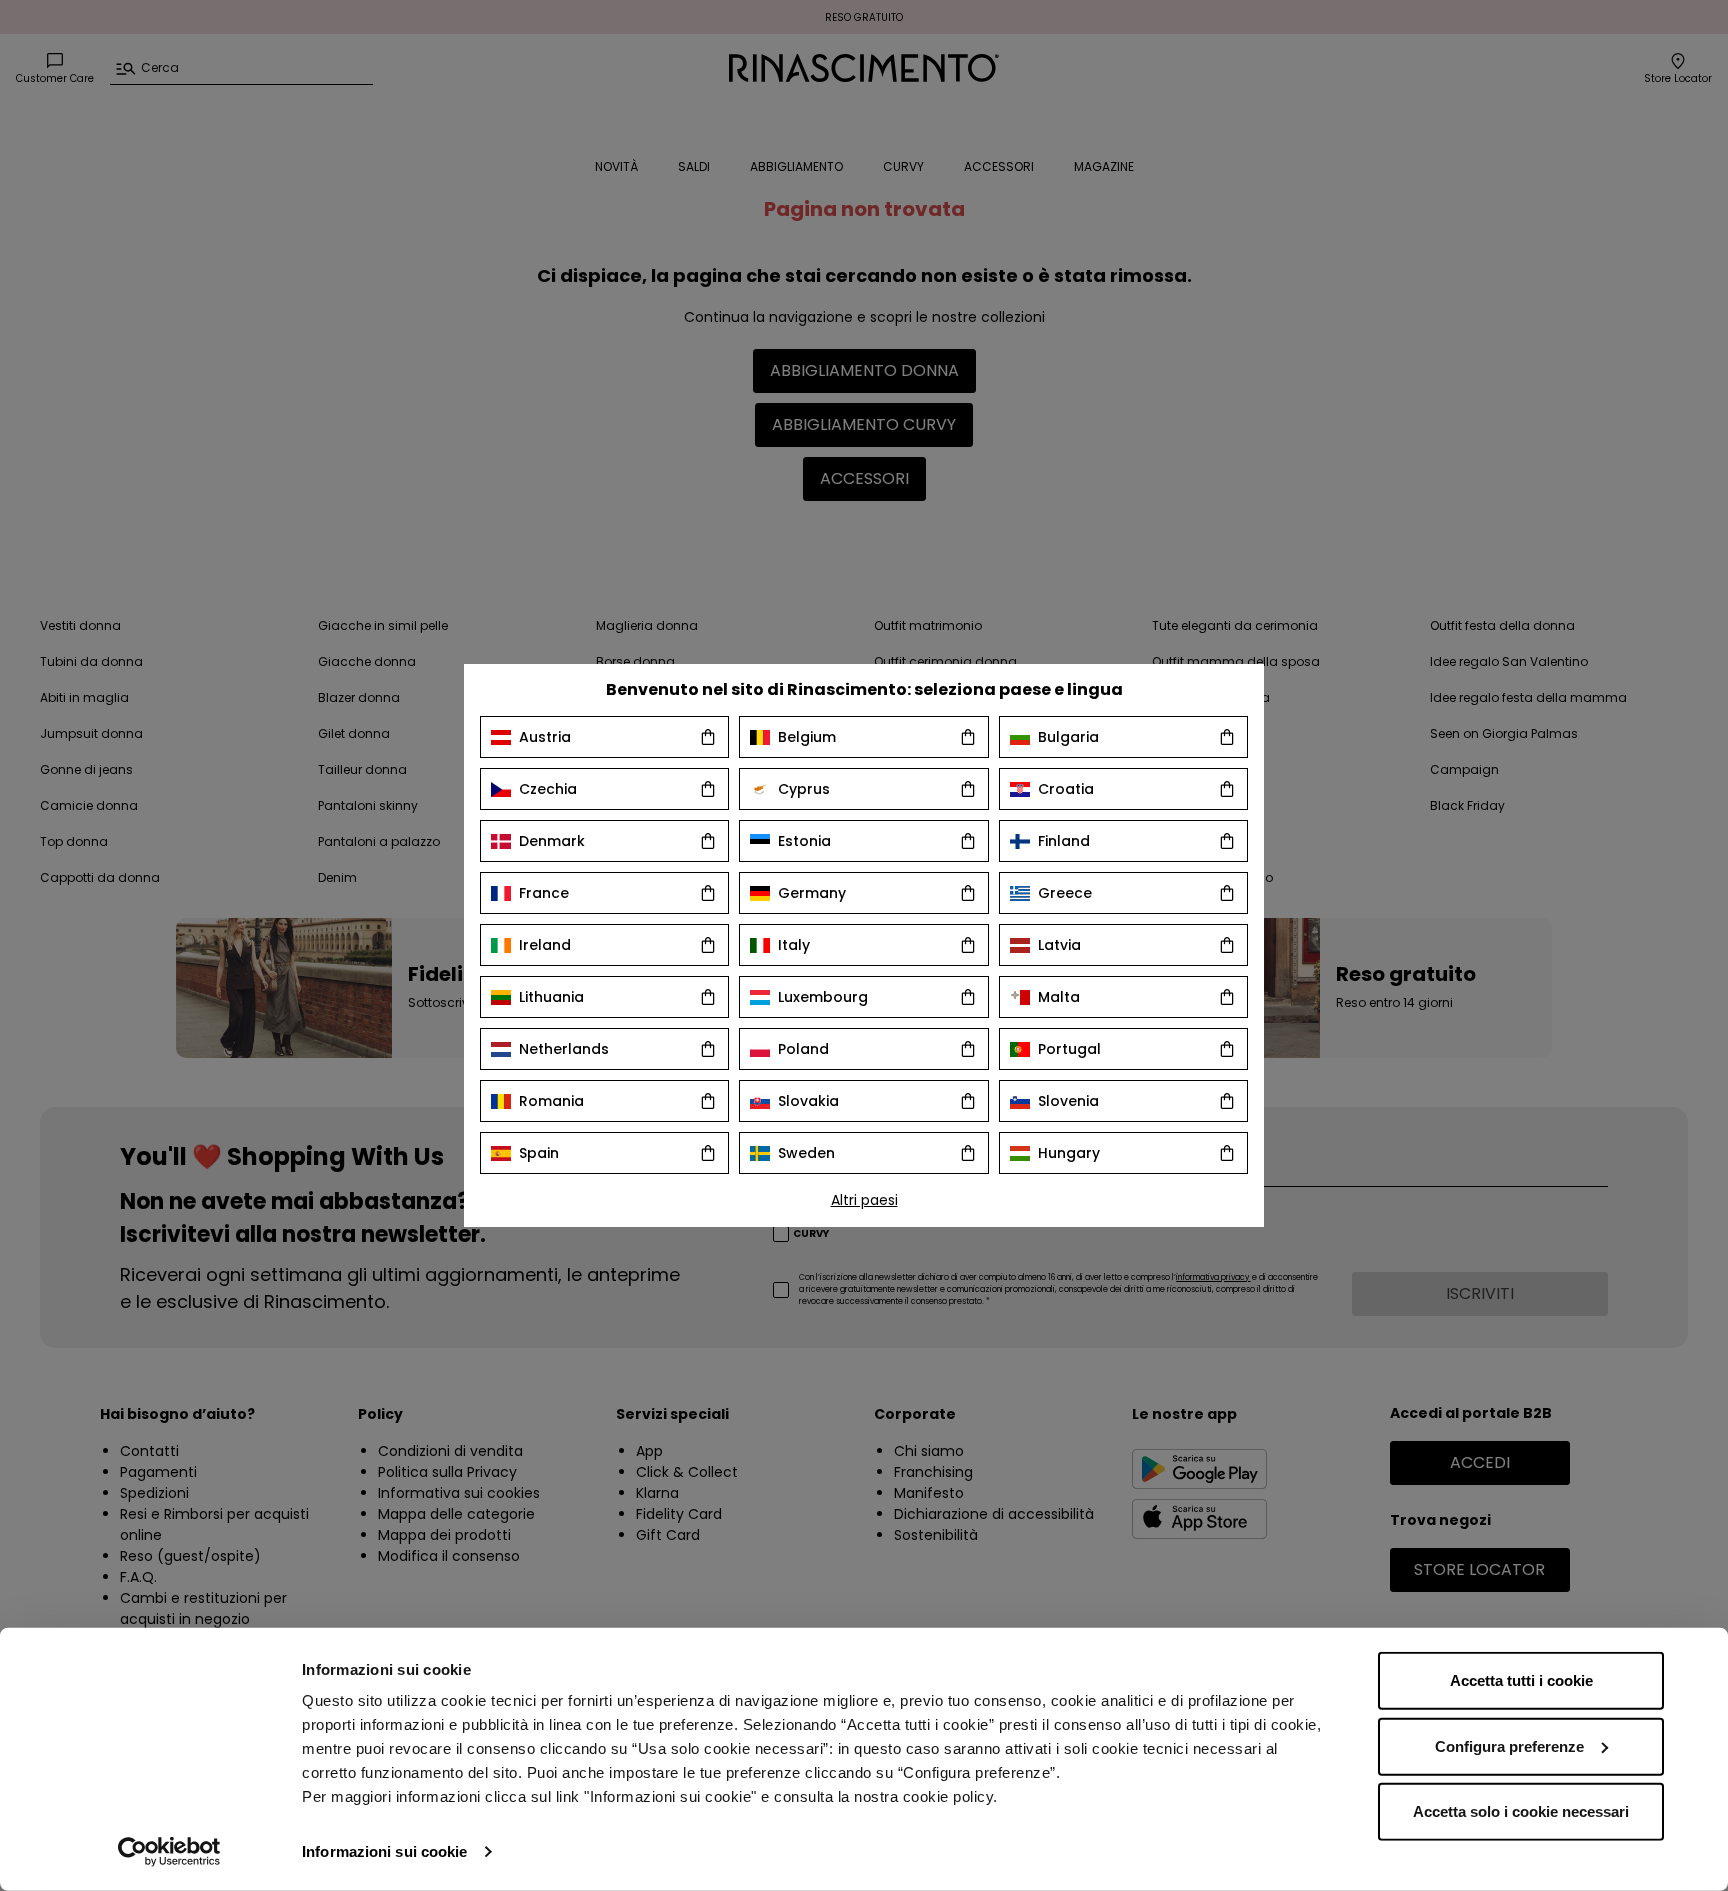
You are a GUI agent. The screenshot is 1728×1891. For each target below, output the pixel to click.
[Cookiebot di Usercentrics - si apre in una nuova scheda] (169, 1852)
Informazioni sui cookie (384, 1851)
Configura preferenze (1509, 1745)
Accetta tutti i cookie (1521, 1680)
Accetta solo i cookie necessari (1521, 1811)
